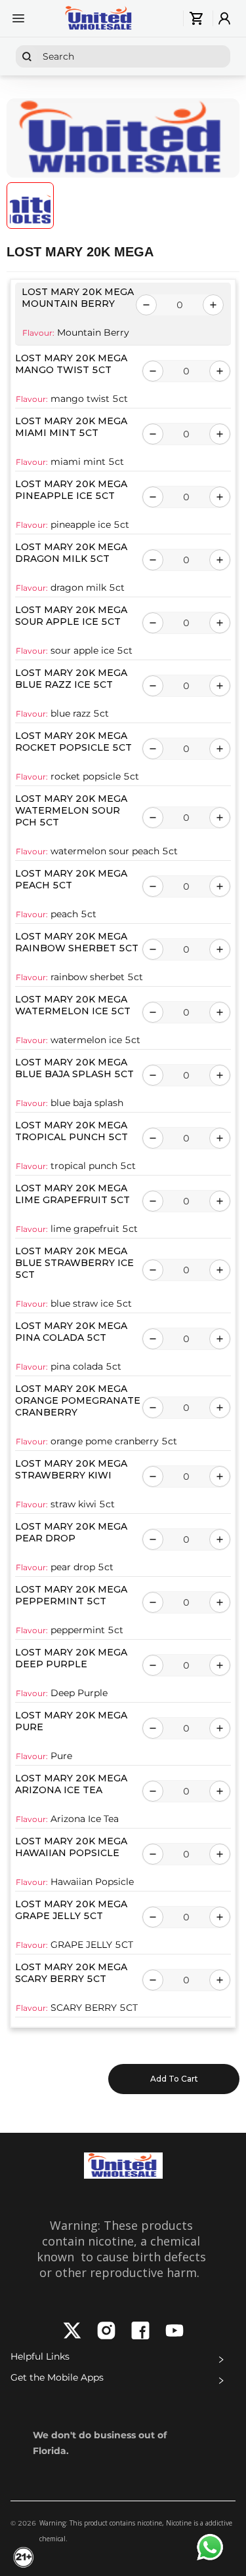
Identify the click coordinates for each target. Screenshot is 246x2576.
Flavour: (38, 333)
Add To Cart (174, 2079)
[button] (123, 2360)
